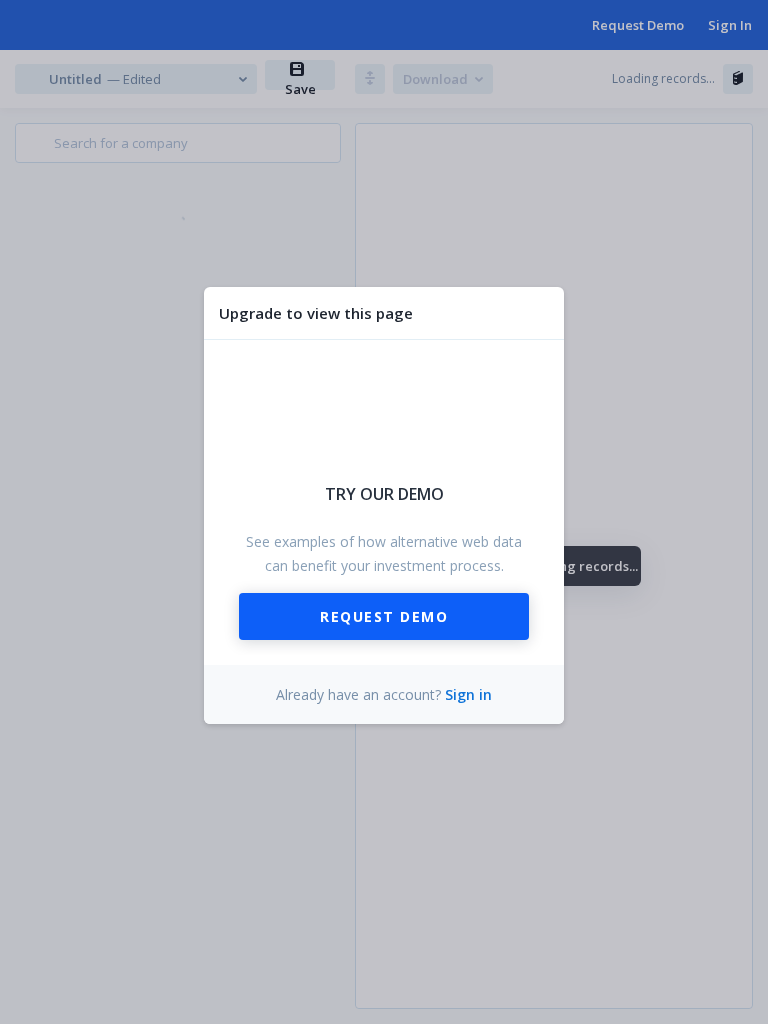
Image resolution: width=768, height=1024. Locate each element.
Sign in (468, 694)
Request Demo (384, 616)
